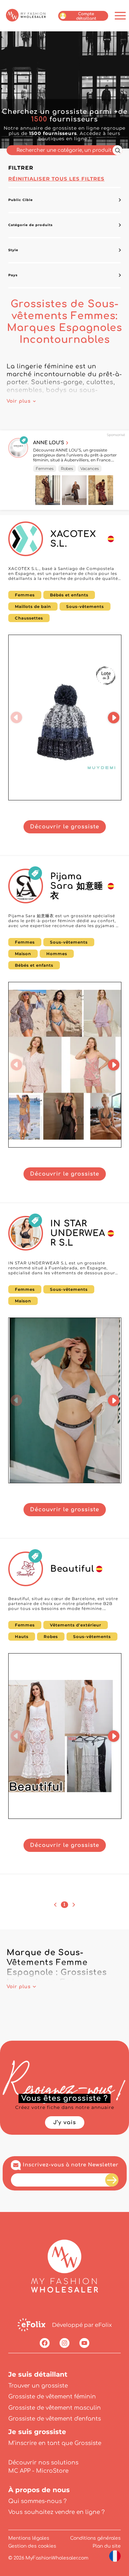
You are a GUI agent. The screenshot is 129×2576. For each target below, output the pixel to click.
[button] (16, 718)
